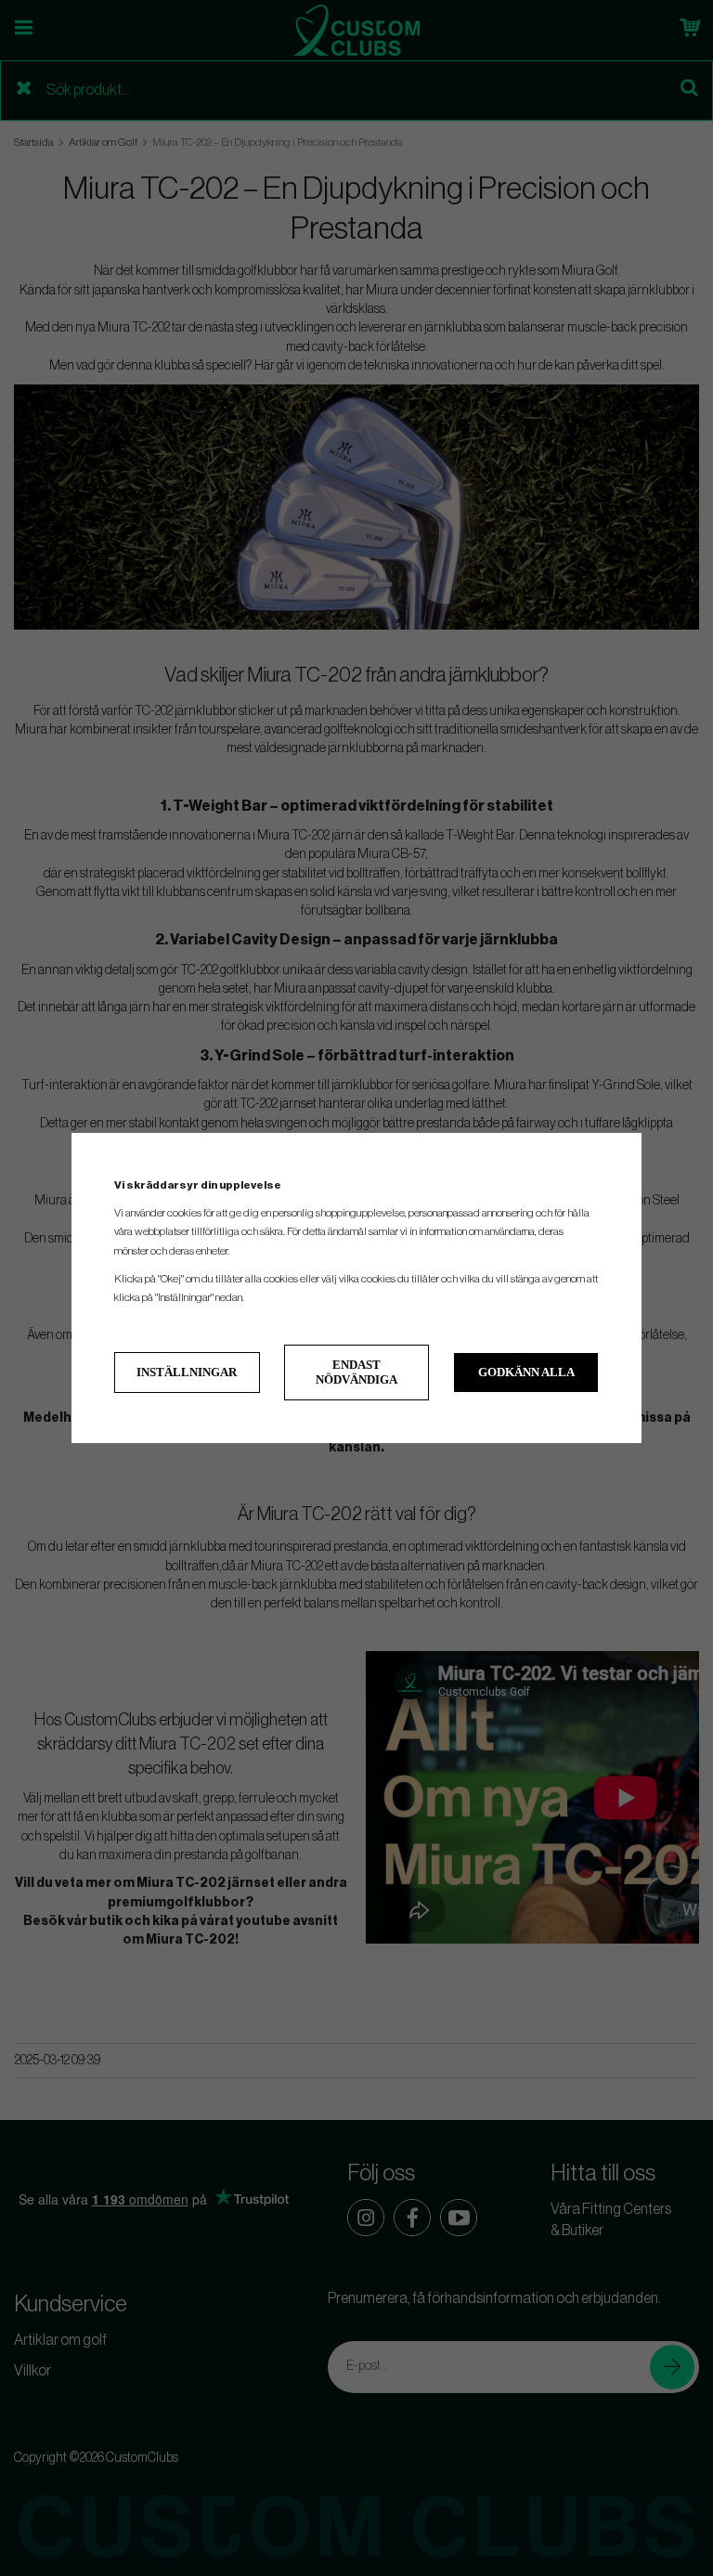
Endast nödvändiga (356, 1372)
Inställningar (187, 1372)
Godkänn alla (526, 1372)
